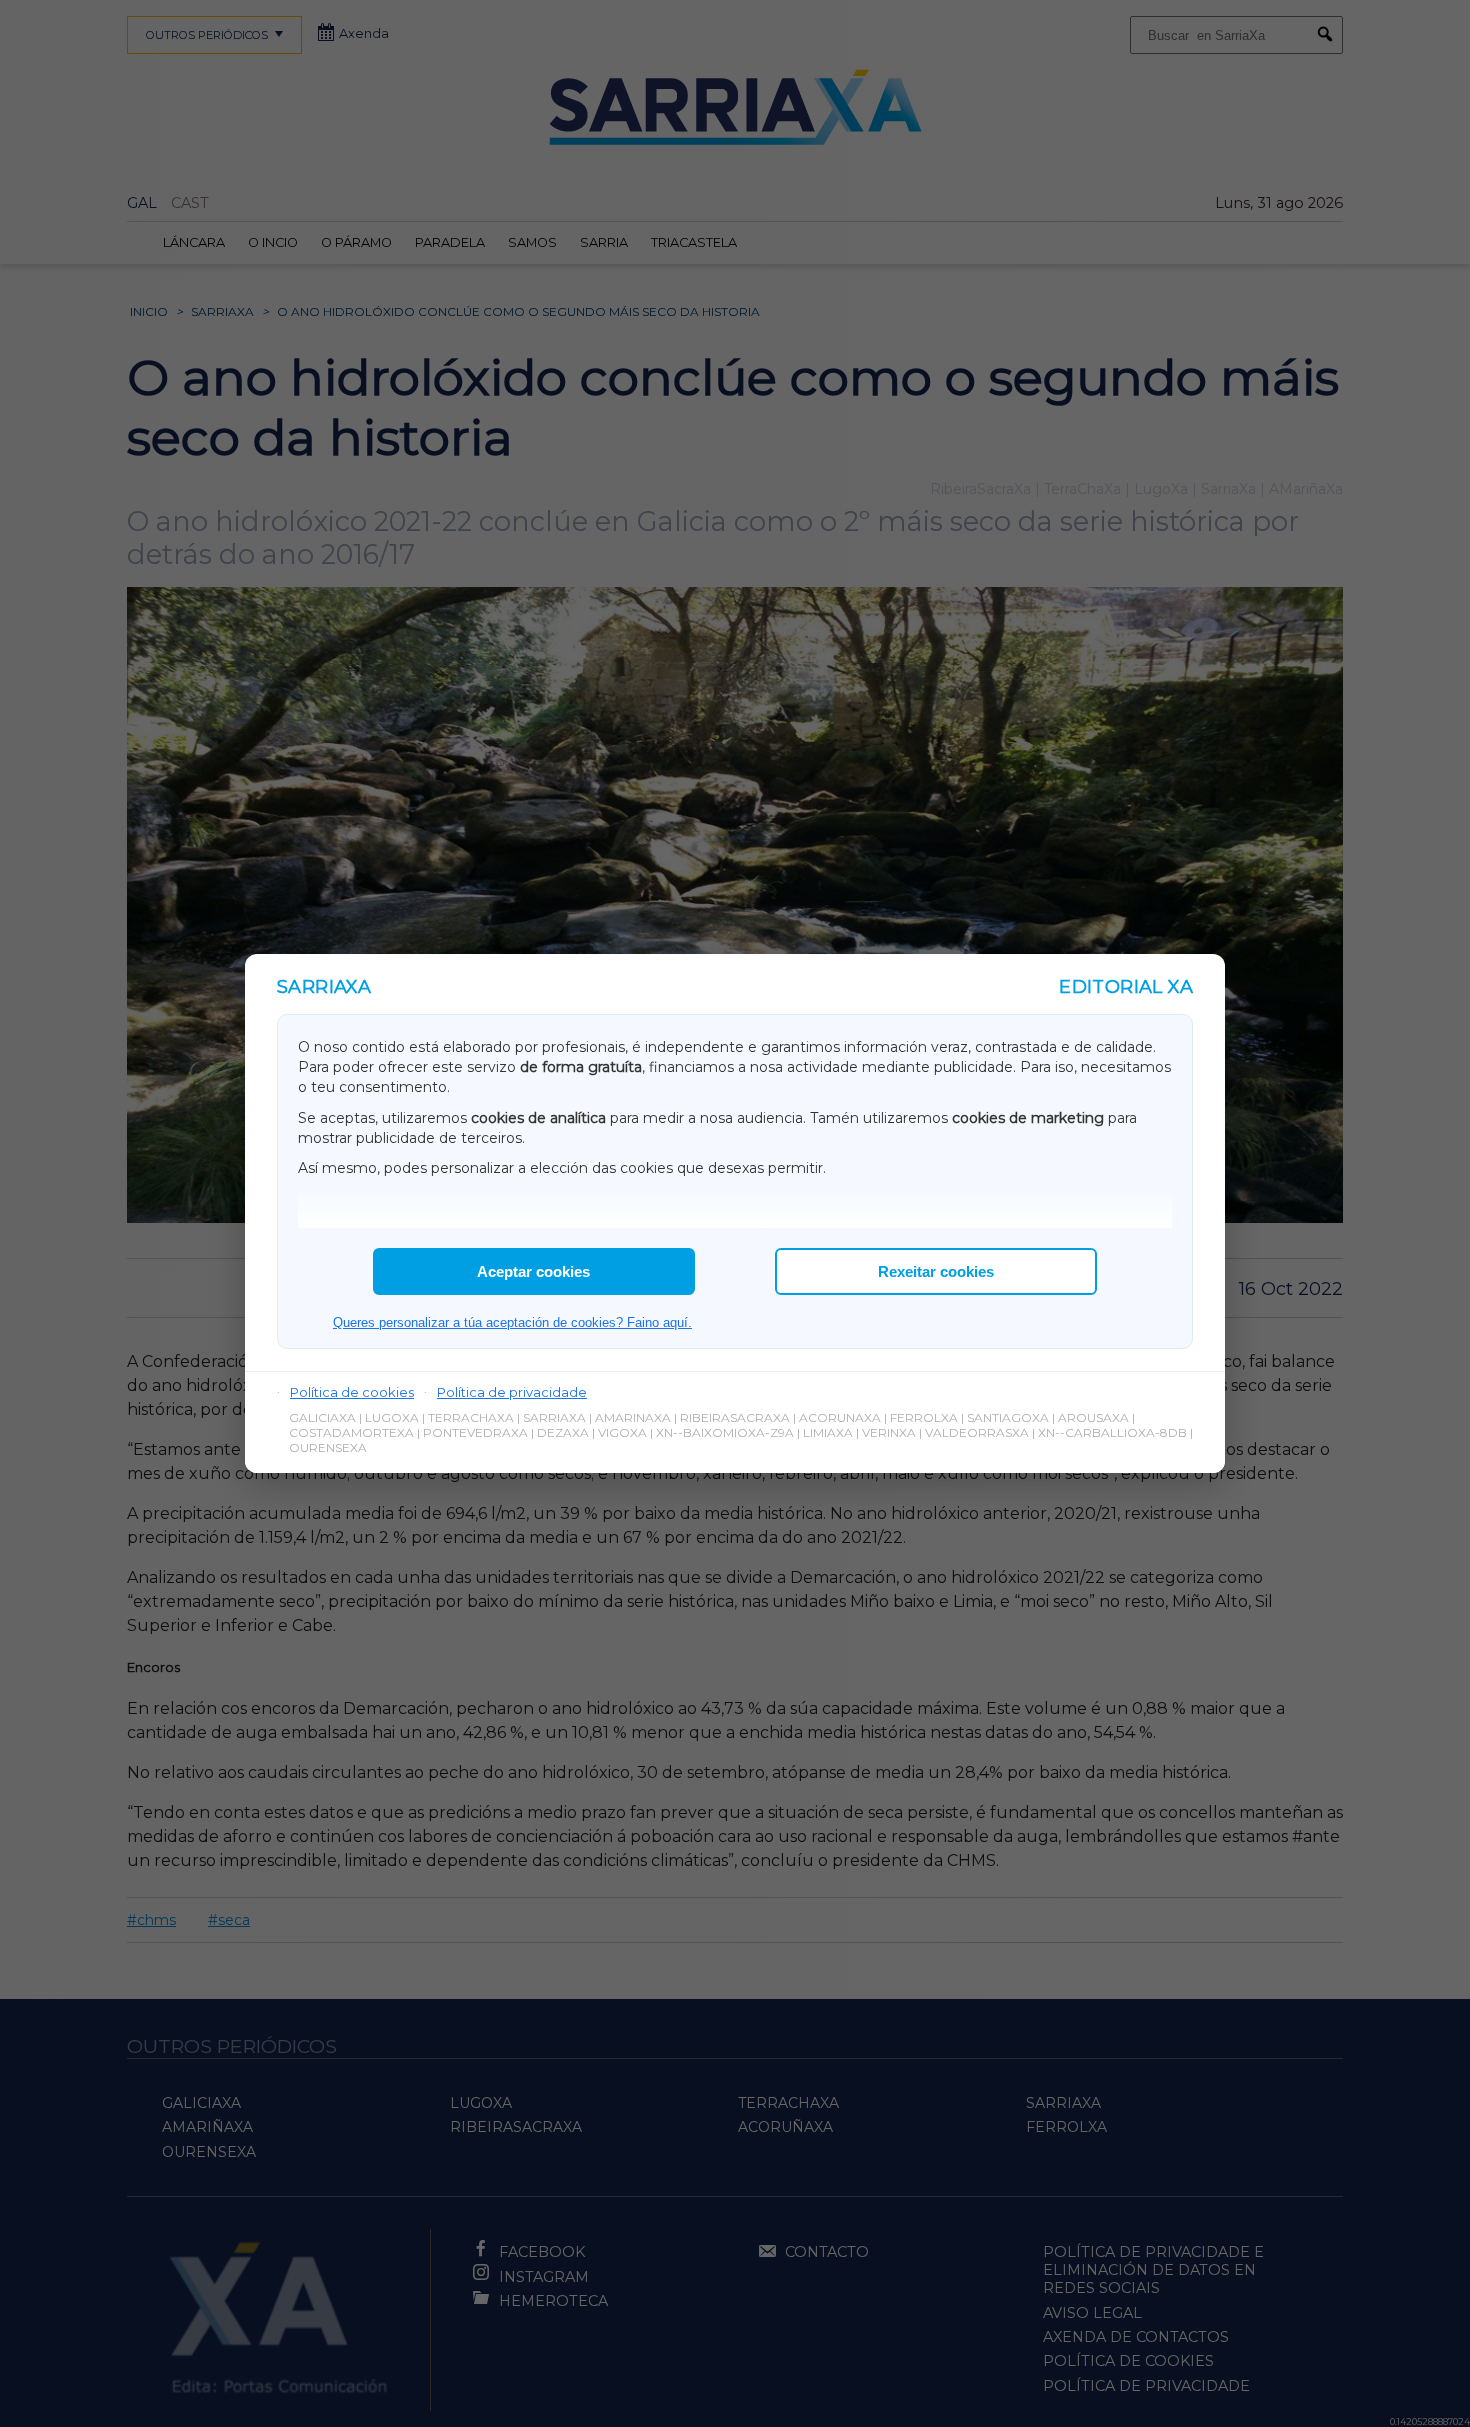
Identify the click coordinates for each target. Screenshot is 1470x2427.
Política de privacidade (512, 1392)
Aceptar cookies (533, 1271)
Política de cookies (352, 1392)
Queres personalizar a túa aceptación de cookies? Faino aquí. (512, 1322)
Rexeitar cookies (936, 1271)
